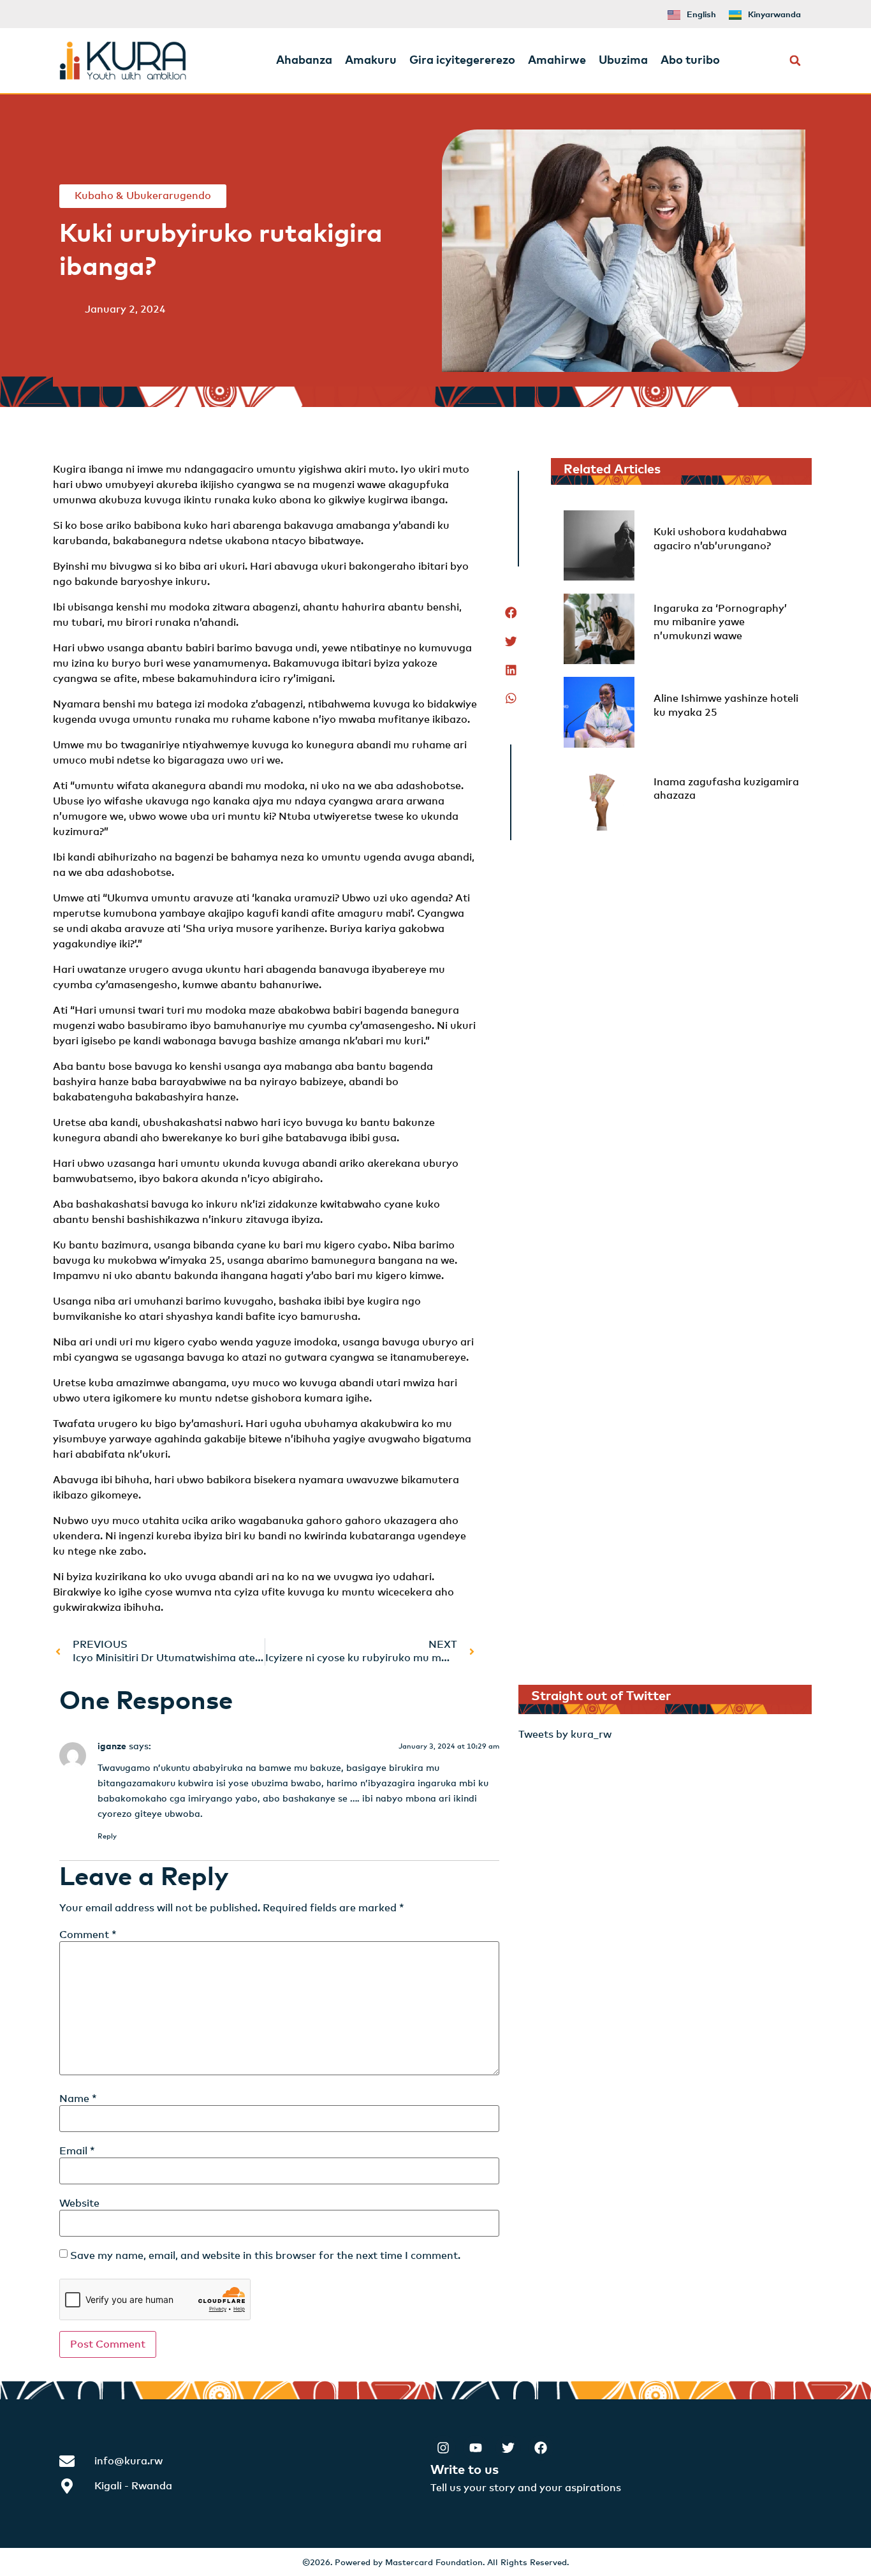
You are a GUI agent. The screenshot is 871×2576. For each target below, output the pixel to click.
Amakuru (371, 61)
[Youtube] (476, 2448)
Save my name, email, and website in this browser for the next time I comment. (265, 2256)
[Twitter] (508, 2448)
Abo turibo (690, 61)
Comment (88, 1935)
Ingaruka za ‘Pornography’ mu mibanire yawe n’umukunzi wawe (720, 622)
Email (77, 2151)
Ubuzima (623, 61)
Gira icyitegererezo (462, 61)
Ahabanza (304, 61)
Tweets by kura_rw (565, 1735)
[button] (795, 61)
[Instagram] (443, 2448)
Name (78, 2099)
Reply (107, 1836)
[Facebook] (541, 2448)
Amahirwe (557, 61)
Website (79, 2203)
